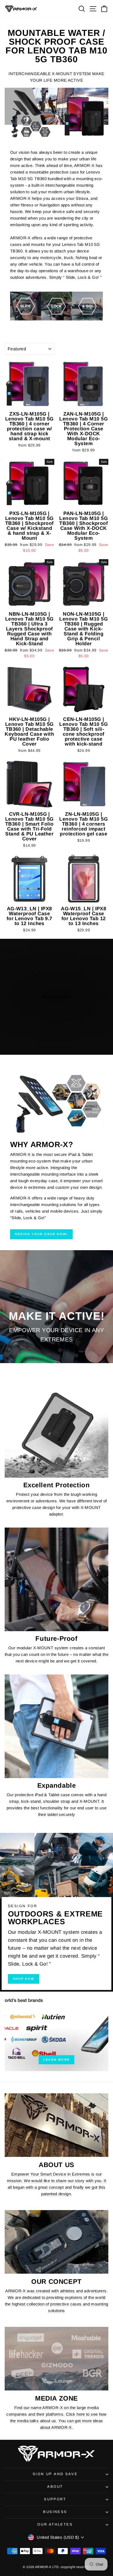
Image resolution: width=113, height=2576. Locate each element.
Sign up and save (55, 2474)
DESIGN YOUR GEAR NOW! (41, 1234)
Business (55, 2512)
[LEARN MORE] (56, 2031)
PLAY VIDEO (60, 1025)
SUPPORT (55, 2499)
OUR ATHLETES (55, 2524)
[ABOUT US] (56, 2125)
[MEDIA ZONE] (56, 2359)
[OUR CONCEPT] (56, 2242)
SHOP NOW (24, 1979)
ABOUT (55, 2487)
